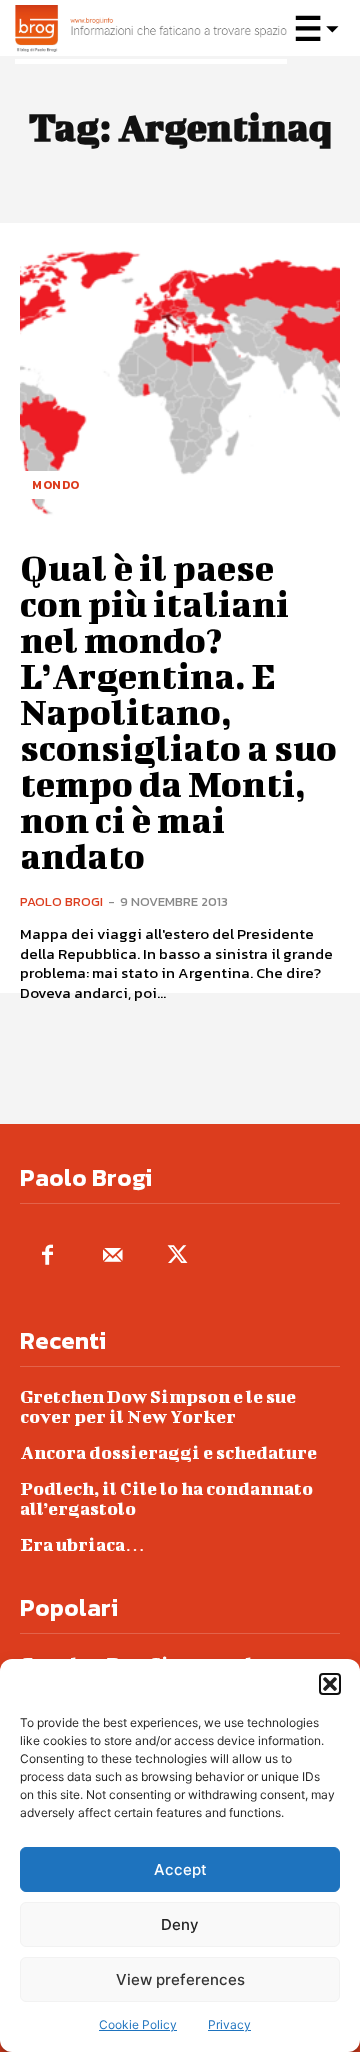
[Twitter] (177, 1256)
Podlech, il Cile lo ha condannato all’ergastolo (166, 1498)
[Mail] (112, 1256)
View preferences (180, 1979)
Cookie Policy (138, 2024)
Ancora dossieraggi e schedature (168, 1452)
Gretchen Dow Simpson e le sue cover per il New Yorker (158, 1406)
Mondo (56, 485)
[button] (330, 1684)
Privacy (229, 2024)
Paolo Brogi (61, 901)
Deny (180, 1924)
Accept (180, 1869)
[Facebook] (47, 1256)
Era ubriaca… (82, 1544)
